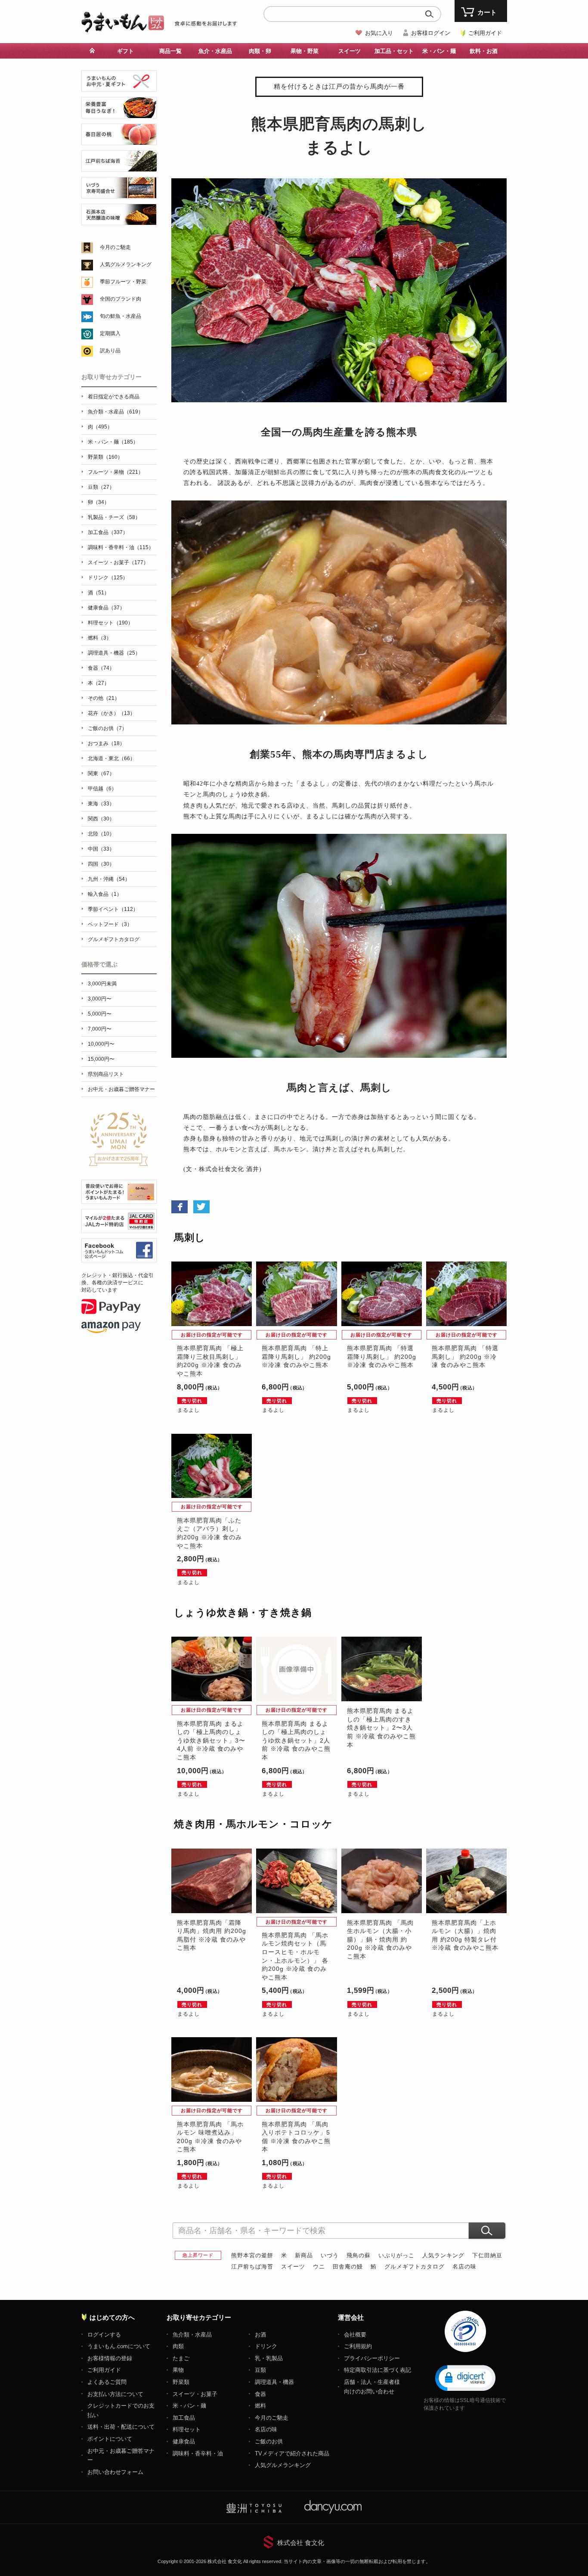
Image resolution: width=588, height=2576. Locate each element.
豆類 (260, 2370)
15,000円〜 (101, 1059)
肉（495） (100, 427)
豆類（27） (101, 487)
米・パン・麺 (189, 2406)
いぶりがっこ (396, 2255)
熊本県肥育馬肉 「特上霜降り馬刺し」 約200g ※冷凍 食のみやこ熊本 (296, 1356)
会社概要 (355, 2335)
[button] (465, 2377)
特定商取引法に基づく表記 (378, 2370)
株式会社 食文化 (301, 2543)
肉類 (178, 2346)
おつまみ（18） (106, 743)
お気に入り (379, 33)
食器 (260, 2394)
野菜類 (181, 2382)
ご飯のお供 (269, 2441)
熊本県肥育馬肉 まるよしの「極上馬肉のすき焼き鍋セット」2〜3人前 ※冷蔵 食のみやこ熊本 (381, 1728)
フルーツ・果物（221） (116, 472)
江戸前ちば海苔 (252, 2267)
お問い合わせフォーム (115, 2472)
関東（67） (101, 774)
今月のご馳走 (115, 247)
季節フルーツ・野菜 (123, 282)
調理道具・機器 (274, 2382)
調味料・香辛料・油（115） (121, 547)
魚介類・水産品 (192, 2335)
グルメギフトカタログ (415, 2267)
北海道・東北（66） (111, 758)
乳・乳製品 (269, 2358)
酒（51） (99, 593)
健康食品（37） (106, 608)
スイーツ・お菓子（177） (118, 562)
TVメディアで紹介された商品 (292, 2453)
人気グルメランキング (126, 264)
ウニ (319, 2267)
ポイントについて (110, 2439)
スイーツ (293, 2267)
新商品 (304, 2255)
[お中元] (119, 87)
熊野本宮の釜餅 (252, 2255)
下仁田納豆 (487, 2255)
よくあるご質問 (107, 2382)
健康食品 (184, 2441)
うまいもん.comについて (119, 2346)
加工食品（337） (108, 532)
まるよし (189, 1410)
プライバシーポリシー (372, 2358)
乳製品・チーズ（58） (114, 517)
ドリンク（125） (108, 578)
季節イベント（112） (113, 909)
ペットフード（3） (110, 924)
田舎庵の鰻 (348, 2267)
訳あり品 (110, 351)
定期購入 (110, 333)
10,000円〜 (101, 1044)
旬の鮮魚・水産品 (121, 316)
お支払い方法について (115, 2394)
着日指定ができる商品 (114, 397)
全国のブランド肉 (121, 299)
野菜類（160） (105, 457)
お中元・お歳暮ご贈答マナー (121, 1089)
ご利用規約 (358, 2346)
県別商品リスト (106, 1074)
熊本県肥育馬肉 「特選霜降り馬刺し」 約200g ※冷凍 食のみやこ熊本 (382, 1356)
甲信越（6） (102, 789)
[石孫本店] (119, 220)
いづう (330, 2255)
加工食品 (184, 2418)
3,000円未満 (102, 984)
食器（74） (101, 668)
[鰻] (119, 113)
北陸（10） (101, 834)
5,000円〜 (100, 1014)
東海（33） (101, 804)
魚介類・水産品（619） (116, 412)
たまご (181, 2358)
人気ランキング (443, 2255)
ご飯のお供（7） (107, 728)
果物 (178, 2370)
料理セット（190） (110, 623)
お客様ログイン (431, 33)
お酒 (260, 2335)
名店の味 (464, 2267)
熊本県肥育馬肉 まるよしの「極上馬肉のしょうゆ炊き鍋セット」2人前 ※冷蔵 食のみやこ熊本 (296, 1740)
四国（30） (101, 864)
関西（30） (101, 819)
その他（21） (104, 698)
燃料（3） (100, 638)
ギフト (125, 51)
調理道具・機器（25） (114, 653)
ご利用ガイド (485, 33)
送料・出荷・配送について (121, 2427)
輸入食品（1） (105, 894)
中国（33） (101, 849)
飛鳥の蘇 (359, 2255)
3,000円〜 (100, 999)
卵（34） (99, 502)
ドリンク (266, 2346)
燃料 (260, 2406)
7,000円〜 (100, 1029)
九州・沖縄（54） (109, 879)
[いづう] (119, 194)
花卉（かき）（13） (111, 713)
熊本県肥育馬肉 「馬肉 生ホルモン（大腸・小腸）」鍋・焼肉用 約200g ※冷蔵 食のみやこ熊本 (380, 1939)
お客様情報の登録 (110, 2358)
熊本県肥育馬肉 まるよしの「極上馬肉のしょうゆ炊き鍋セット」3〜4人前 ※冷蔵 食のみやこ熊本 (211, 1740)
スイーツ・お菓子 (195, 2394)
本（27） (99, 683)
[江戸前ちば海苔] (119, 167)
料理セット (187, 2429)
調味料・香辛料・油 (198, 2453)
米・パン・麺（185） (113, 442)
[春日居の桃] (119, 140)
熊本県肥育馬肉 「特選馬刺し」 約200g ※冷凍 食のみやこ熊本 (465, 1356)
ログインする (104, 2335)
